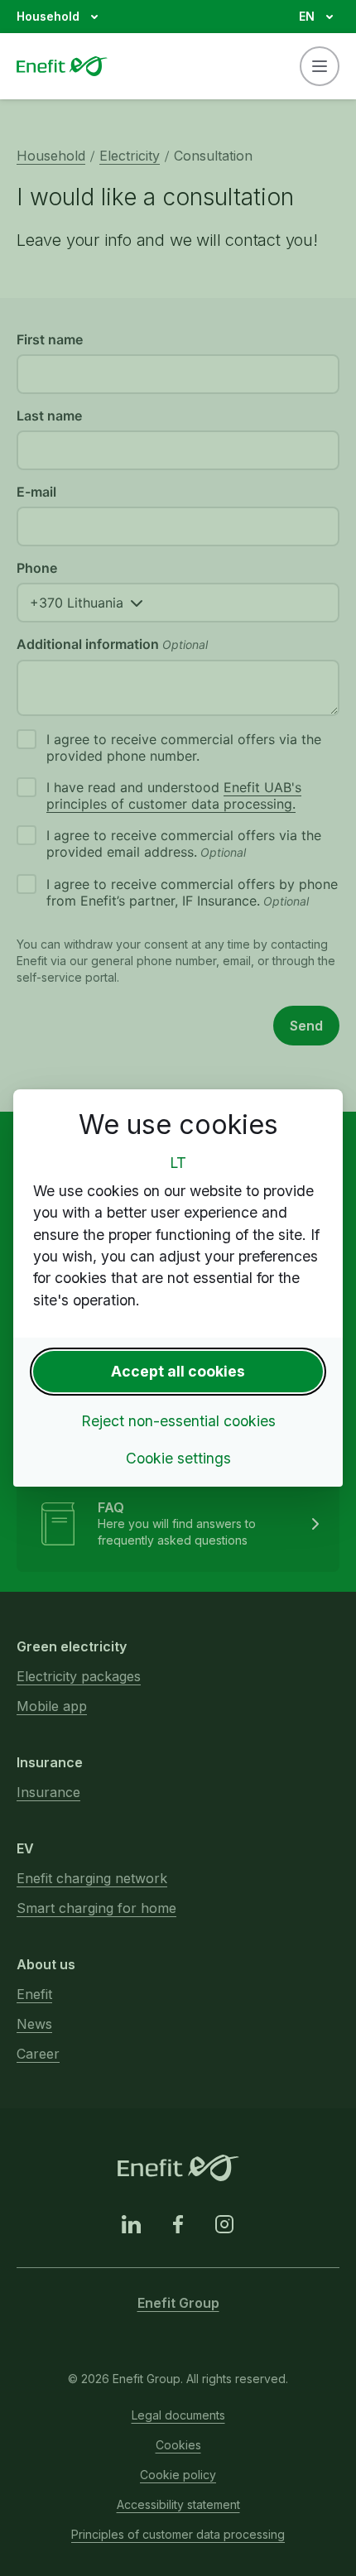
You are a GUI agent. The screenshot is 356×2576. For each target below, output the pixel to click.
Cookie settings (178, 1458)
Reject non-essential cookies (178, 1421)
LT (178, 1163)
